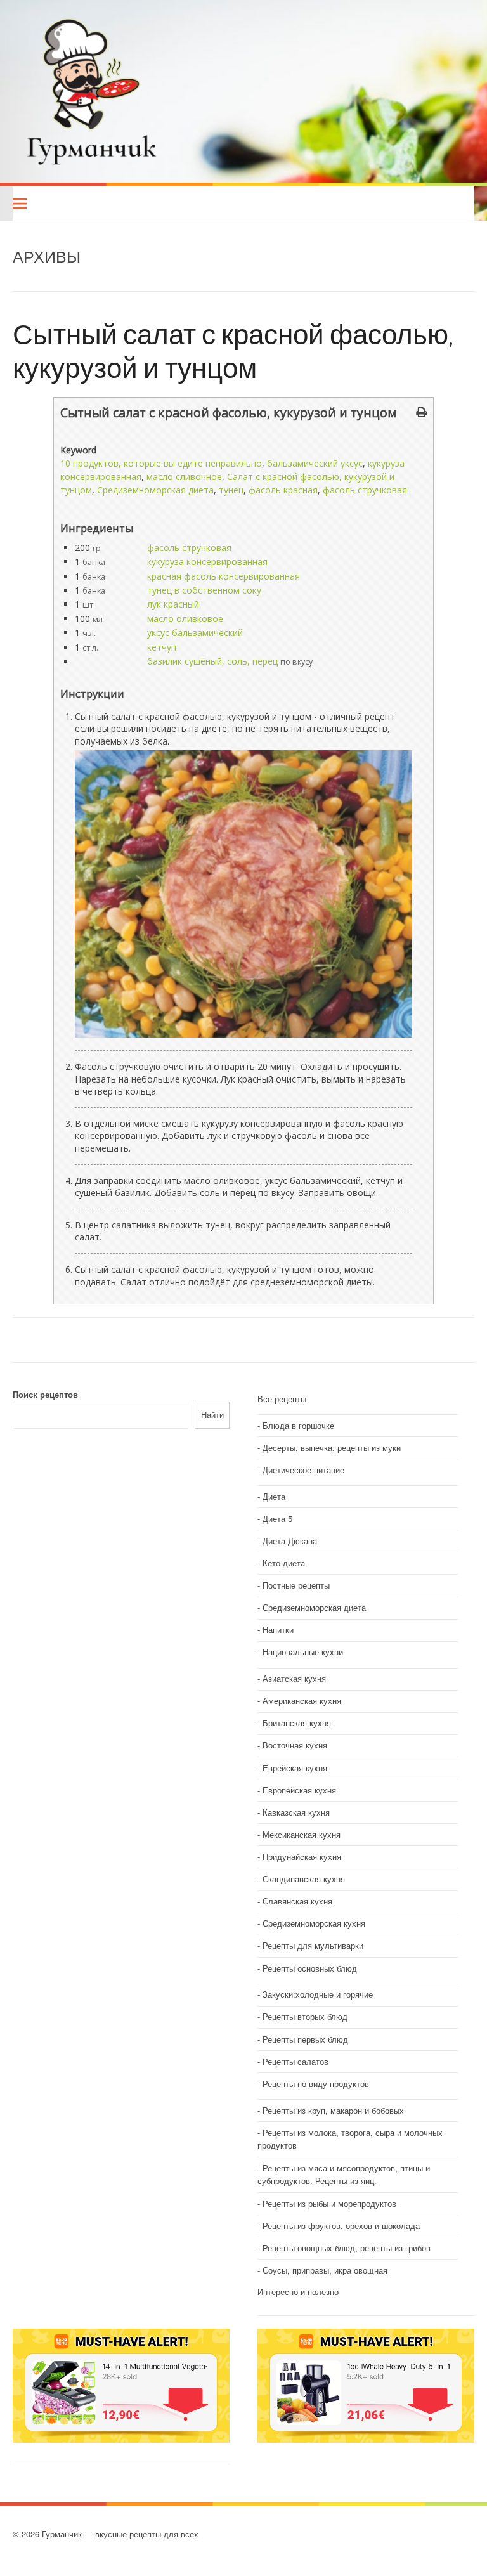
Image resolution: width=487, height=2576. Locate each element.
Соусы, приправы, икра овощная (325, 2270)
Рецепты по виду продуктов (316, 2084)
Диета (274, 1496)
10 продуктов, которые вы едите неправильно (161, 463)
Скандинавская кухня (304, 1879)
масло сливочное (184, 477)
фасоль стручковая (365, 490)
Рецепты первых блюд (305, 2039)
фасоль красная (283, 490)
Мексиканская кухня (302, 1834)
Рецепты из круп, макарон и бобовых (333, 2110)
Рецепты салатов (295, 2061)
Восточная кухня (295, 1745)
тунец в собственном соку (204, 590)
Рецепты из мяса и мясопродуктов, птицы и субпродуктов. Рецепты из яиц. (344, 2175)
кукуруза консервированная (207, 562)
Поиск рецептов (45, 1394)
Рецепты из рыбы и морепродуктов (329, 2203)
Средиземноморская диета (155, 490)
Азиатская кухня (294, 1678)
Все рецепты (282, 1399)
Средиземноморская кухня (314, 1923)
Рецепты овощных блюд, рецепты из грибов (347, 2248)
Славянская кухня (297, 1901)
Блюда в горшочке (298, 1425)
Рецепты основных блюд (310, 1968)
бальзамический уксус (315, 463)
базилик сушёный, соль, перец (212, 661)
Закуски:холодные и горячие (318, 1994)
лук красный (173, 604)
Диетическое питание (303, 1470)
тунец (231, 490)
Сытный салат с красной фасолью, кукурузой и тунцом (233, 350)
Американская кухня (302, 1701)
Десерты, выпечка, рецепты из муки (332, 1447)
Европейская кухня (299, 1790)
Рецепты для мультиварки (313, 1945)
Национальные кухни (303, 1652)
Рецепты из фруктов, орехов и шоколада (341, 2226)
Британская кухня (297, 1723)
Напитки (278, 1630)
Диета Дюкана (290, 1541)
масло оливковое (185, 619)
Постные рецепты (296, 1585)
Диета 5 (277, 1519)
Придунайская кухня (302, 1857)
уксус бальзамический (195, 633)
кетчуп (162, 647)
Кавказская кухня (296, 1812)
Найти (212, 1415)
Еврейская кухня (295, 1768)
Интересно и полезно (298, 2292)
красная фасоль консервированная (224, 576)
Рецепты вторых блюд (305, 2016)
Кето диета (284, 1563)
